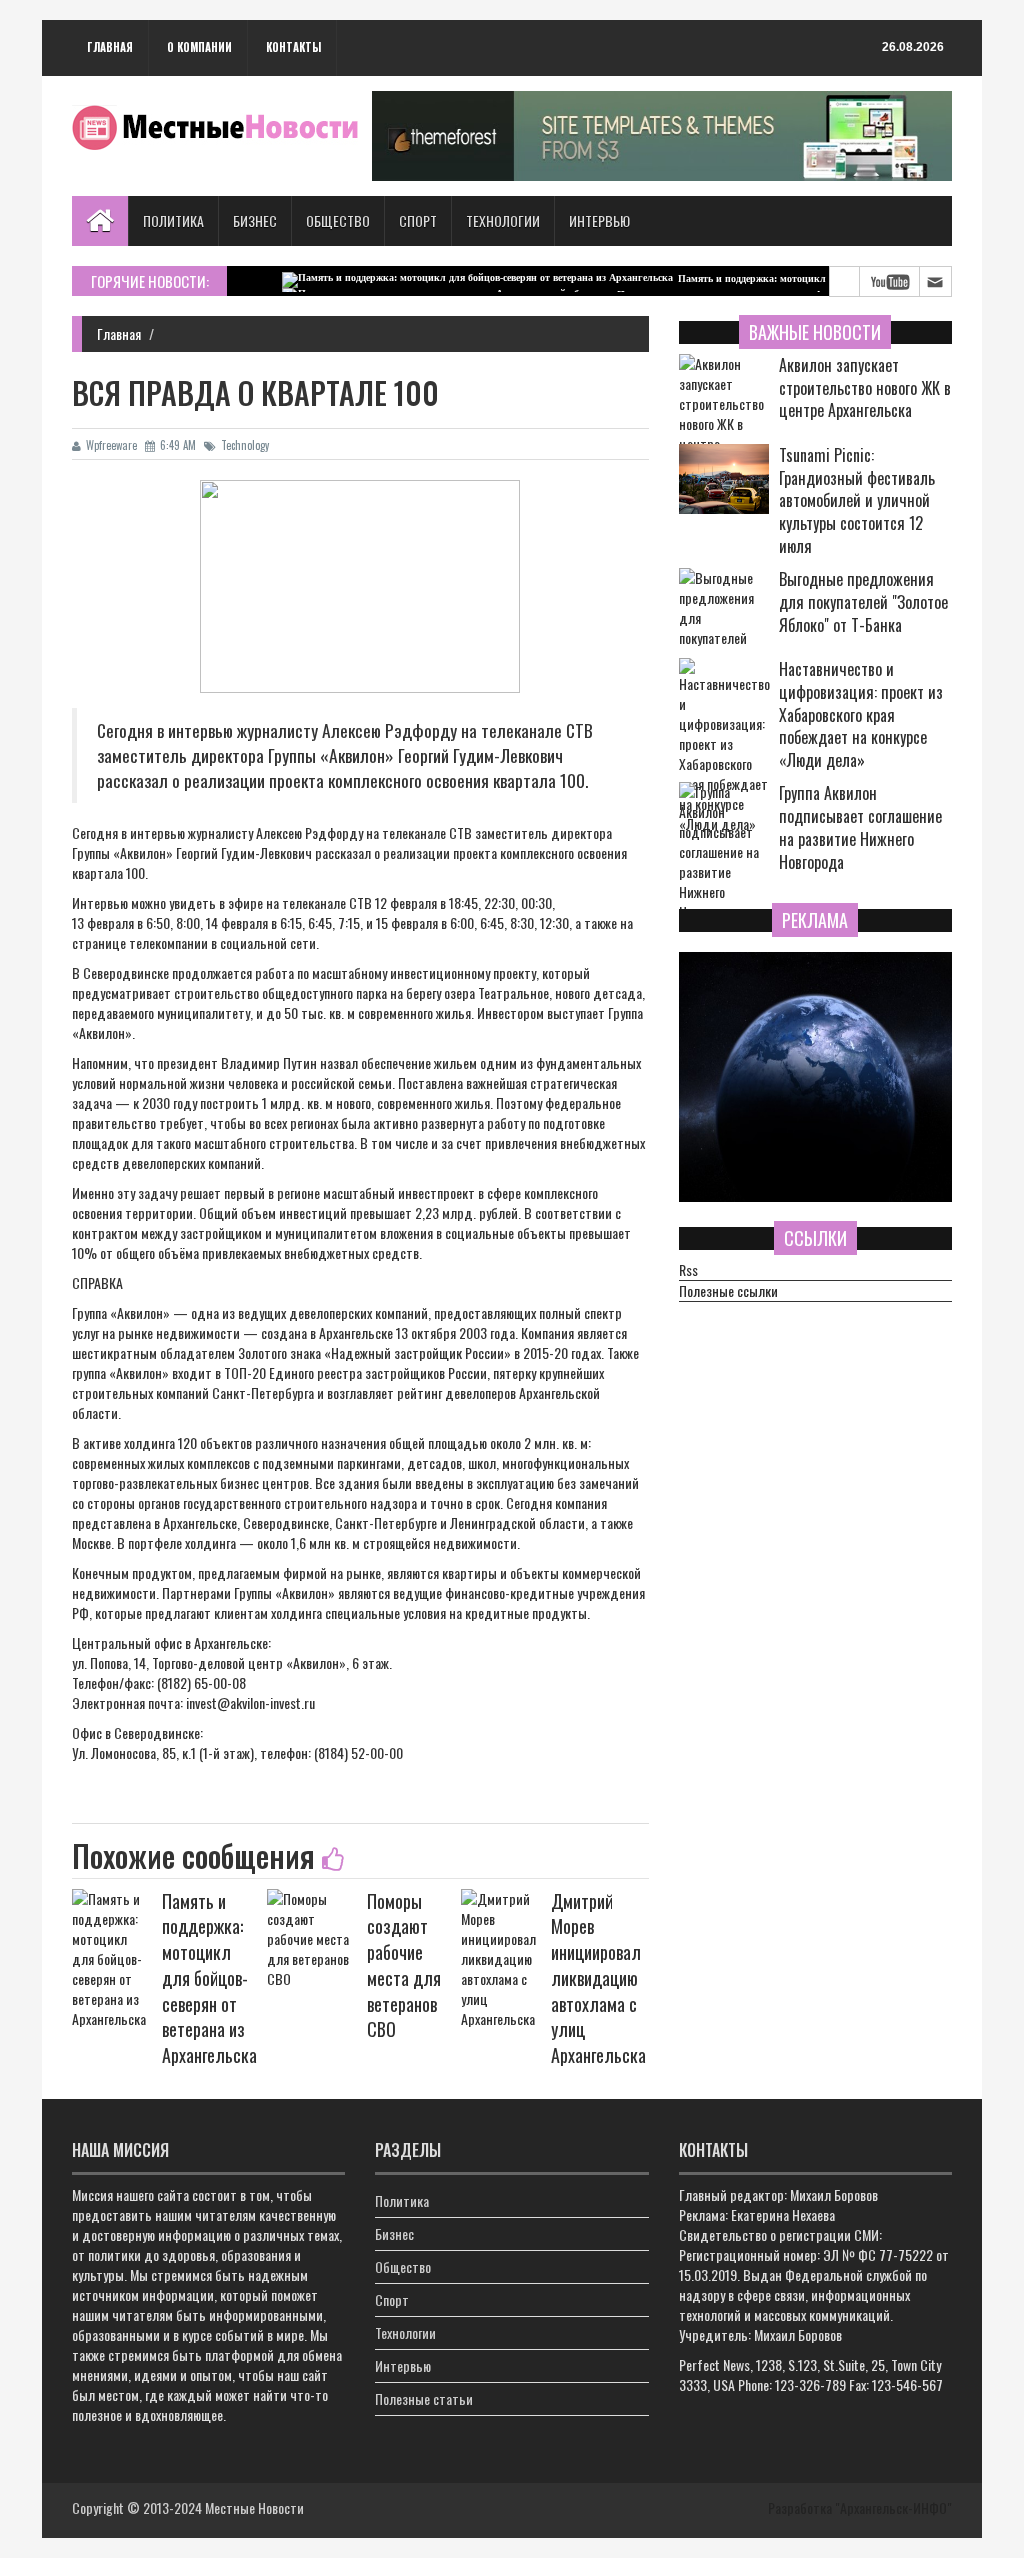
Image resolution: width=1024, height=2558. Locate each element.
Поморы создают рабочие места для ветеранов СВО (404, 1965)
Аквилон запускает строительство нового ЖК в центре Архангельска (865, 388)
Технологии (503, 220)
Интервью (599, 220)
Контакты (293, 47)
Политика (173, 220)
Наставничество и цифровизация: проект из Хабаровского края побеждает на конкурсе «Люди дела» (861, 715)
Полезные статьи (424, 2398)
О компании (199, 47)
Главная (110, 47)
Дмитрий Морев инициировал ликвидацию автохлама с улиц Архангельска (598, 1978)
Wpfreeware (111, 445)
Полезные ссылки (728, 1291)
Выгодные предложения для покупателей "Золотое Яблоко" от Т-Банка (863, 602)
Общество (338, 220)
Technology (245, 445)
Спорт (418, 220)
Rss (688, 1270)
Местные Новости (254, 2507)
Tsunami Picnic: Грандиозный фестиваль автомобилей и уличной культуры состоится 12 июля (857, 501)
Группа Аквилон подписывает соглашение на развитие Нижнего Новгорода (860, 827)
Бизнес (255, 220)
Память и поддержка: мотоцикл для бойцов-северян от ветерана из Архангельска (824, 278)
